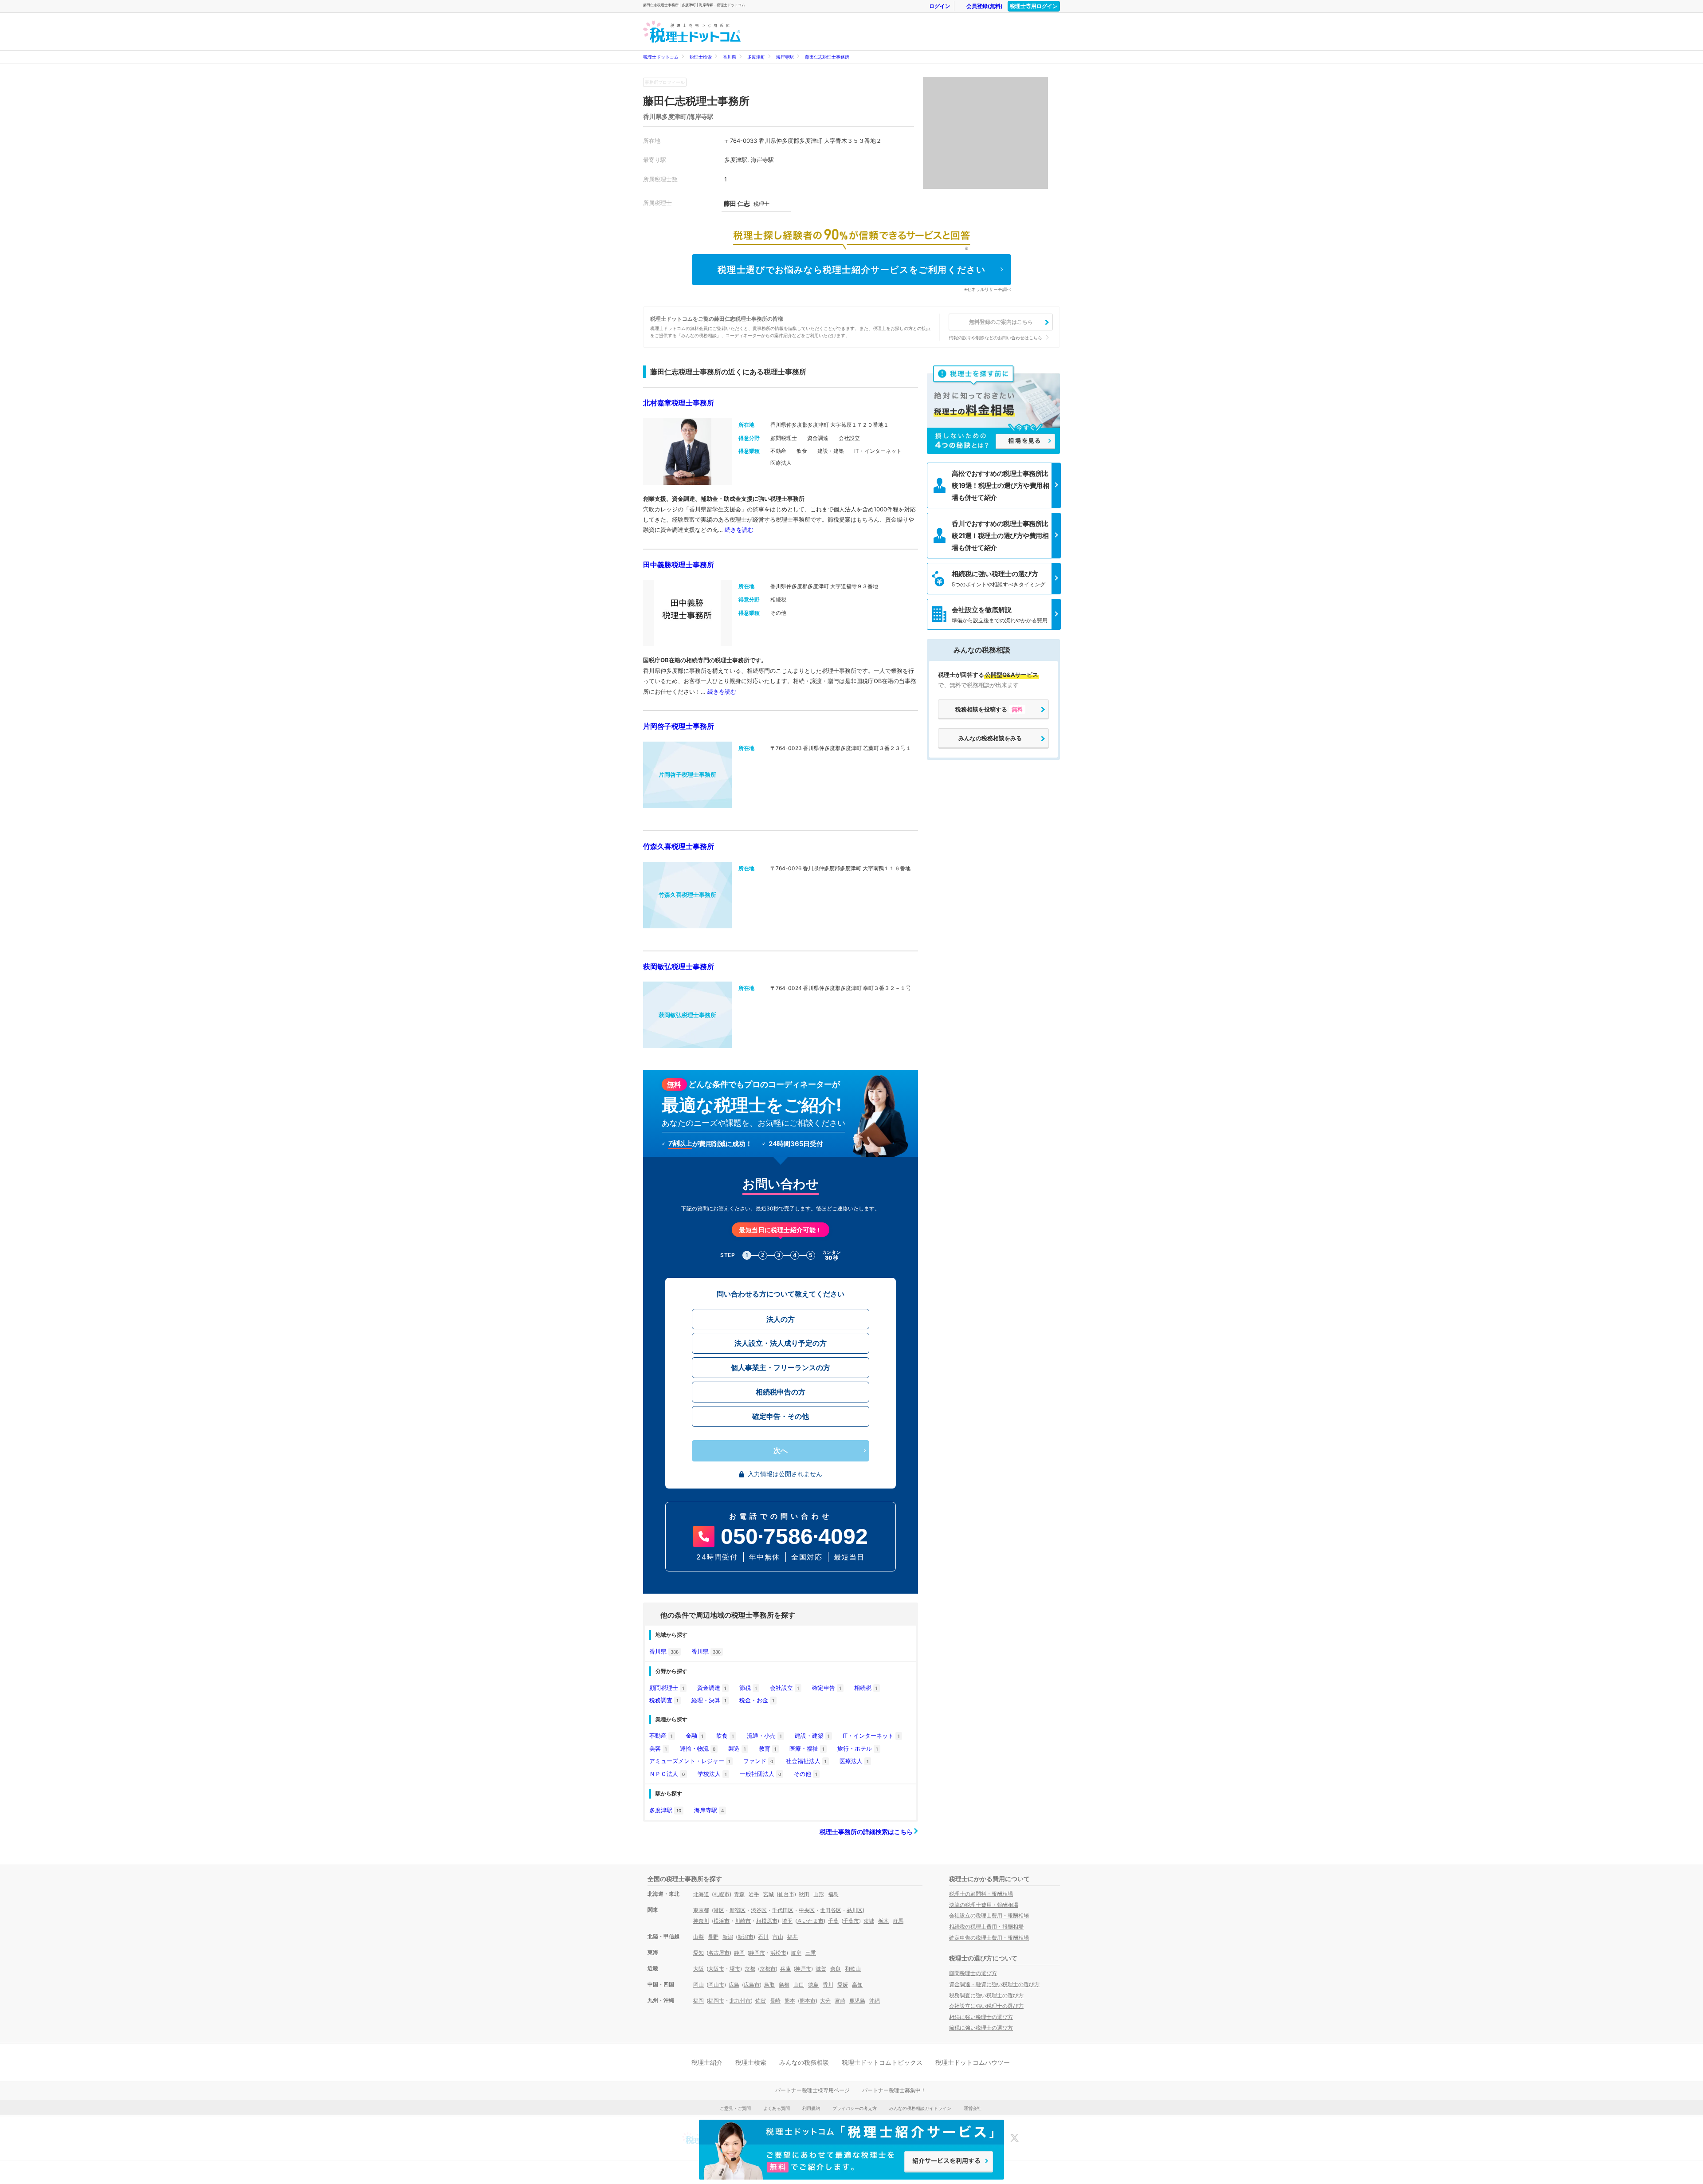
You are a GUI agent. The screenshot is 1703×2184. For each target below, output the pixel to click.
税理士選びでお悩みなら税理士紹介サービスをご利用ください (852, 270)
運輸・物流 (698, 1748)
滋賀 (821, 1969)
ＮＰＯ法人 (667, 1774)
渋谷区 (759, 1910)
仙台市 (786, 1894)
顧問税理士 (667, 1688)
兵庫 (785, 1969)
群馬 (898, 1921)
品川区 (855, 1910)
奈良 (836, 1969)
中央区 (807, 1910)
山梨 (698, 1937)
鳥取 (769, 1985)
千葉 (833, 1921)
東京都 (701, 1910)
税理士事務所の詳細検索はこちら (867, 1832)
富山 (778, 1937)
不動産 (661, 1736)
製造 (737, 1748)
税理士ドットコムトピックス (882, 2062)
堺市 (735, 1969)
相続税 (866, 1688)
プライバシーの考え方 (855, 2108)
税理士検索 (701, 57)
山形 (819, 1894)
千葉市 (851, 1921)
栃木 (883, 1921)
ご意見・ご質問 (735, 2108)
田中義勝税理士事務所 (679, 565)
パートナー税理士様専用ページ (812, 2090)
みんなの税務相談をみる (990, 738)
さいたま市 (810, 1921)
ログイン (940, 6)
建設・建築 (812, 1736)
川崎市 (743, 1921)
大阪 (698, 1969)
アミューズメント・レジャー (690, 1761)
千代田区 (783, 1910)
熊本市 (808, 2001)
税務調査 (664, 1700)
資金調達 (712, 1688)
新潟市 (746, 1937)
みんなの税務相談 (804, 2062)
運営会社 (973, 2108)
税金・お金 (757, 1700)
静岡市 (757, 1953)
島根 (784, 1985)
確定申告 (827, 1688)
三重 (811, 1953)
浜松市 (778, 1953)
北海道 (701, 1894)
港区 (719, 1910)
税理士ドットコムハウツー (973, 2062)
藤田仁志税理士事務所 (827, 57)
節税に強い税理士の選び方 (981, 2028)
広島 (734, 1985)
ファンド (758, 1761)
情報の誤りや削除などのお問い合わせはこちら (996, 338)
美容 (658, 1748)
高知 (857, 1985)
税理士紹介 (707, 2062)
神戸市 (803, 1969)
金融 (695, 1736)
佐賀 (761, 2001)
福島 (833, 1894)
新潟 (728, 1937)
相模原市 (767, 1921)
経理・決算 (709, 1700)
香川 (828, 1985)
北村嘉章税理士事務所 (679, 403)
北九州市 (740, 2001)
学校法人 (712, 1774)
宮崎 (840, 2001)
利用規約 (811, 2108)
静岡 (739, 1953)
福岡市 (716, 2001)
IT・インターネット (871, 1736)
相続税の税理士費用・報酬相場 (986, 1927)
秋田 (804, 1894)
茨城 (869, 1921)
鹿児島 (857, 2001)
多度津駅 (665, 1810)
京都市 (768, 1969)
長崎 (775, 2001)
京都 (750, 1969)
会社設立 (785, 1688)
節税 (748, 1688)
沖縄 (875, 2001)
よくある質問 (777, 2108)
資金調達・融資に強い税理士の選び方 (994, 1984)
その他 (806, 1774)
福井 (793, 1937)
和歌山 (853, 1969)
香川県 (730, 57)
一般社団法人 (760, 1774)
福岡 (698, 2001)
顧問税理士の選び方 (973, 1973)
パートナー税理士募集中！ (894, 2090)
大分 (825, 2001)
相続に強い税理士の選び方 (981, 2017)
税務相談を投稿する (989, 709)
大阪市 (716, 1969)
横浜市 (722, 1921)
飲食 (725, 1736)
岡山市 (716, 1985)
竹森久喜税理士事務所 (679, 846)
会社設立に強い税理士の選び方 (986, 2006)
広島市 (752, 1985)
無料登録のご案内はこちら (1001, 322)
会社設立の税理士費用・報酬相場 (989, 1915)
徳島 (813, 1985)
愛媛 (843, 1985)
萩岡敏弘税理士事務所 (679, 966)
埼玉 (787, 1921)
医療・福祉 (807, 1748)
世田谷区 (831, 1910)
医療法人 (854, 1761)
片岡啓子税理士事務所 (679, 726)
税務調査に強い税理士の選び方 (986, 1995)
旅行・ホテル (858, 1748)
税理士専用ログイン (1034, 6)
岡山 (698, 1985)
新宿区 (738, 1910)
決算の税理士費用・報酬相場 (984, 1905)
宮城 (769, 1894)
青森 (739, 1894)
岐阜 (796, 1953)
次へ (781, 1451)
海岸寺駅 (785, 57)
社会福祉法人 (806, 1761)
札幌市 (722, 1894)
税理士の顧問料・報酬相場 (981, 1894)
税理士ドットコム (661, 57)
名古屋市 (719, 1953)
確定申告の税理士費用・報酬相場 (989, 1938)
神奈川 (701, 1921)
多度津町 (756, 57)
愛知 (698, 1953)
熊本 (790, 2001)
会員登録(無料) (985, 6)
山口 (799, 1985)
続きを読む (739, 530)
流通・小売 (764, 1736)
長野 (713, 1937)
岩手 (754, 1894)
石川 (763, 1937)
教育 (768, 1748)
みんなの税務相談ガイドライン (920, 2108)
